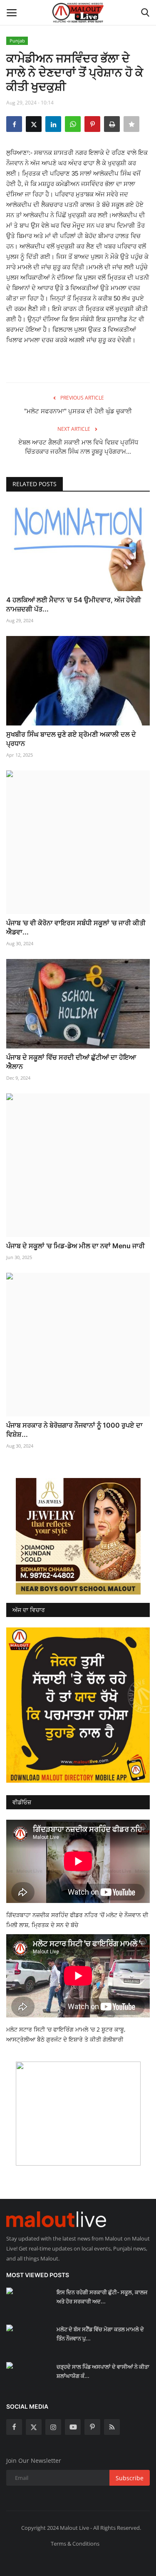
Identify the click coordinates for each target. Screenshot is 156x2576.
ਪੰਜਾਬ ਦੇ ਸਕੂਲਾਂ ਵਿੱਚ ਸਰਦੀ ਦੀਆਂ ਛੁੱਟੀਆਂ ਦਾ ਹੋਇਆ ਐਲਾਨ (71, 1062)
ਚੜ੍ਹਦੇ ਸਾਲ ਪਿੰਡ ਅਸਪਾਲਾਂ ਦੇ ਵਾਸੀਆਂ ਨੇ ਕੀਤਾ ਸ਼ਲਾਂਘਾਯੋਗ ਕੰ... (103, 2371)
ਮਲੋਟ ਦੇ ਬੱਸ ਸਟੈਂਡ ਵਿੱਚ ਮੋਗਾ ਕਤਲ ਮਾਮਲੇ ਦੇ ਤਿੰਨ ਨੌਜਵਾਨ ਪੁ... (100, 2334)
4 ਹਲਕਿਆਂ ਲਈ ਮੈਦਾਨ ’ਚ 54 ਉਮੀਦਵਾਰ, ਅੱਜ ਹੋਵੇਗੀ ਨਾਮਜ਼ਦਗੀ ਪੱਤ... (74, 604)
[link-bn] (78, 1536)
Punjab (17, 41)
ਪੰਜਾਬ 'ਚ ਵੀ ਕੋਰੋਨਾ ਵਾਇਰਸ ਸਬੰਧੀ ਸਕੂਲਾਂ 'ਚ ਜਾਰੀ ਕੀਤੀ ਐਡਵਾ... (76, 927)
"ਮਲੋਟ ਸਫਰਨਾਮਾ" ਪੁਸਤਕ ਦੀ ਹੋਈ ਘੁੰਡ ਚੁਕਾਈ (78, 411)
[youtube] (73, 2427)
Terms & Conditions (75, 2544)
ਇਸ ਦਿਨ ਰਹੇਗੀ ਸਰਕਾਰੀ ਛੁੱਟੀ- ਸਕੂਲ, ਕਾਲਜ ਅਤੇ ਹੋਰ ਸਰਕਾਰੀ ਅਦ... (102, 2297)
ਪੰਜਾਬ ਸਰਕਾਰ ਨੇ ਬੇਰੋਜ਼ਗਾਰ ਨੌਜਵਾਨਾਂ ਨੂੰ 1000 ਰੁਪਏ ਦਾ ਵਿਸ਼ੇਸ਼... (74, 1430)
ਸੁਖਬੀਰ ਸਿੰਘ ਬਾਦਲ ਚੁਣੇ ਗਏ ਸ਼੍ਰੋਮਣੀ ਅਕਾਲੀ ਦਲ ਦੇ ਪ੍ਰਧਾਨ (71, 739)
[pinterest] (92, 2427)
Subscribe (130, 2478)
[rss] (112, 2427)
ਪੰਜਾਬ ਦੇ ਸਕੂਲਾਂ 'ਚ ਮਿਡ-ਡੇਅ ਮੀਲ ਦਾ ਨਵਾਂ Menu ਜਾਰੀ (76, 1246)
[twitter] (34, 2427)
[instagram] (53, 2427)
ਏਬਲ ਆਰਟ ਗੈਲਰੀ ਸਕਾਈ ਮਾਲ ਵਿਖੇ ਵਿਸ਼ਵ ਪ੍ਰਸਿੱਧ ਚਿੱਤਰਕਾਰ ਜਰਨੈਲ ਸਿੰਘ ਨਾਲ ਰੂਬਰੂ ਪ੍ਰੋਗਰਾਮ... (78, 447)
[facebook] (14, 2427)
